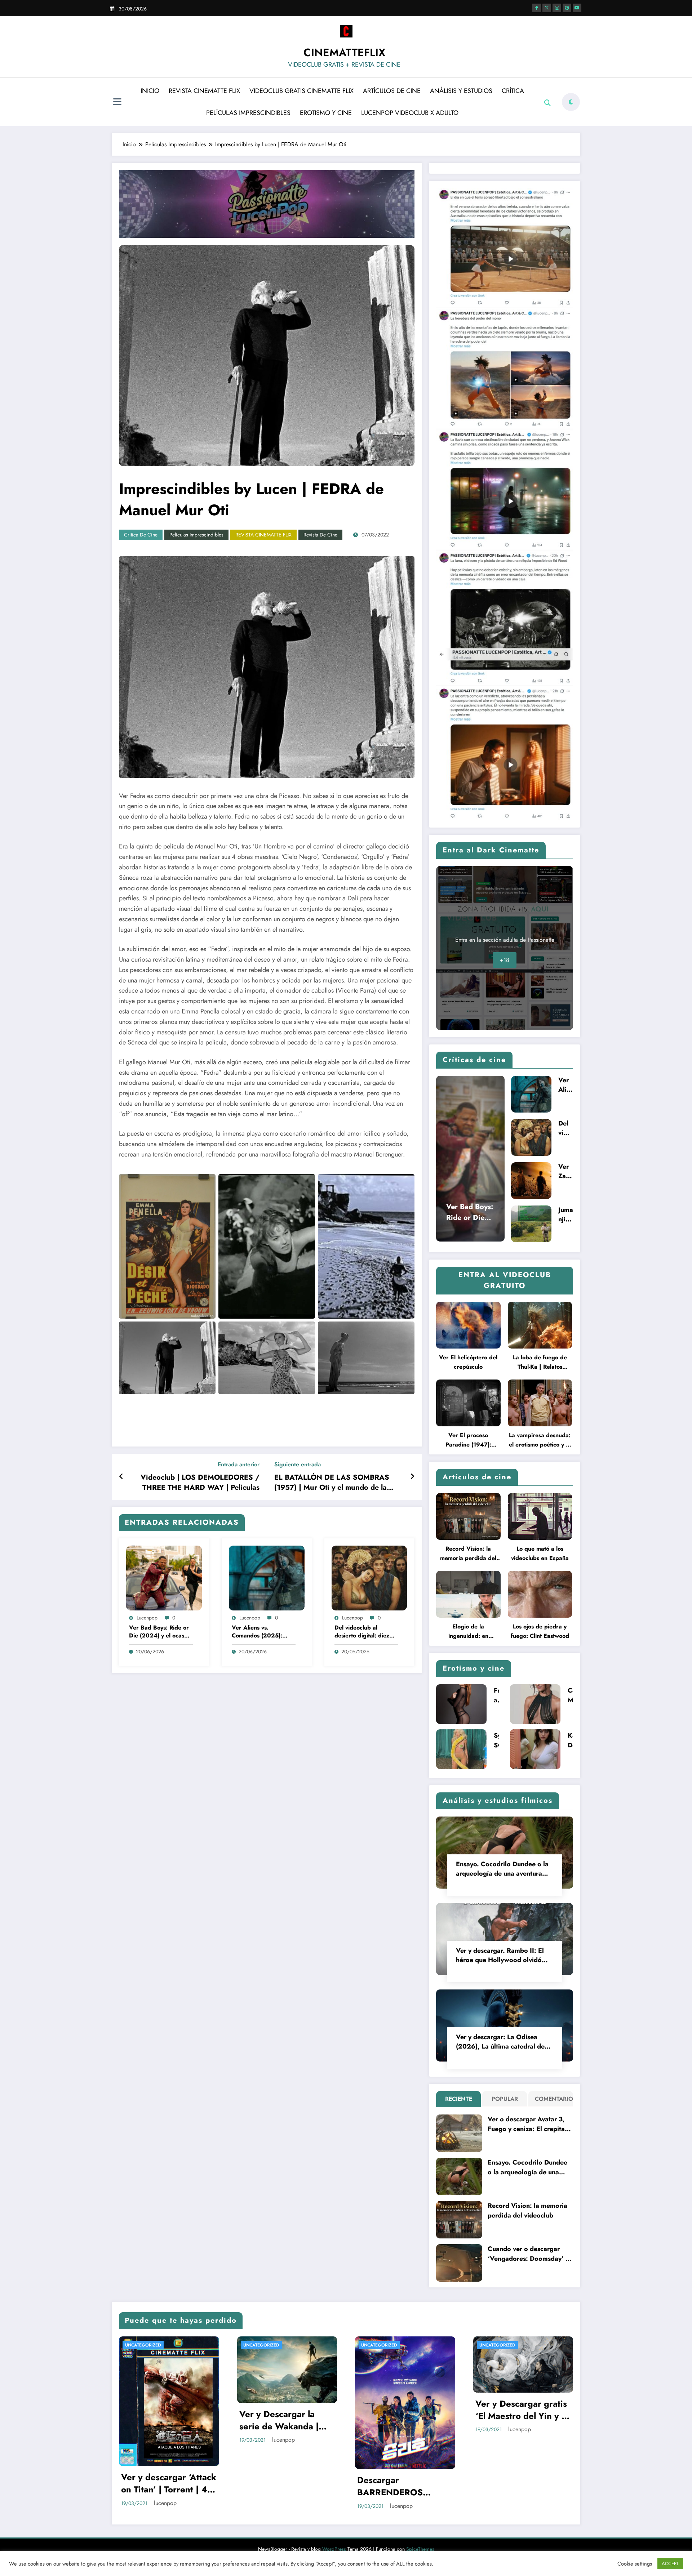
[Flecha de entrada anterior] (121, 1477)
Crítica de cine (141, 535)
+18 (505, 960)
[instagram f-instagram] (557, 8)
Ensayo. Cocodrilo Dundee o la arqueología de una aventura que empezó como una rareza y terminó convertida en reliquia (503, 1869)
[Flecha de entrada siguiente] (412, 1477)
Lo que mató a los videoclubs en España (540, 1553)
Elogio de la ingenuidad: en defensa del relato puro (468, 1632)
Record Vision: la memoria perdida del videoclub (468, 1554)
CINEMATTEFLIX (344, 52)
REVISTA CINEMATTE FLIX (204, 91)
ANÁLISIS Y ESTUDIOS (461, 91)
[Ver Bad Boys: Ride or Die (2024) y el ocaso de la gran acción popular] (164, 1577)
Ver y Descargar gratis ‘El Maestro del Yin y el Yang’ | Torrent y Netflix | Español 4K (404, 2410)
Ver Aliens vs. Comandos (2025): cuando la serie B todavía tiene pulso (257, 1632)
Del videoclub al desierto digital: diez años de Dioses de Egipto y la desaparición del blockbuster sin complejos (362, 1632)
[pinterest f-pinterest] (567, 8)
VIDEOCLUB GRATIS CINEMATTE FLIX (301, 91)
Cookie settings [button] (635, 2564)
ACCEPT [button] (670, 2564)
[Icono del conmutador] (117, 103)
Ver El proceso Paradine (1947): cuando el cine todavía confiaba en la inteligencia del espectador (468, 1440)
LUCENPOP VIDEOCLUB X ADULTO (410, 113)
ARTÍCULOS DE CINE (392, 91)
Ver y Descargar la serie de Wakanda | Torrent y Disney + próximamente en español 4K (161, 2420)
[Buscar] (547, 103)
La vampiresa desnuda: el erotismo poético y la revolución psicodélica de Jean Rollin (540, 1440)
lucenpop (147, 1618)
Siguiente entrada (298, 1464)
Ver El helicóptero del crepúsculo (468, 1362)
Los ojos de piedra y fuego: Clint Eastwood (540, 1631)
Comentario (552, 2099)
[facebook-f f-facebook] (537, 8)
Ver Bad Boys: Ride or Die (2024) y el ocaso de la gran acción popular (159, 1632)
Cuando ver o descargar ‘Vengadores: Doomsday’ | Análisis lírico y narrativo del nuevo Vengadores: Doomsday (528, 2254)
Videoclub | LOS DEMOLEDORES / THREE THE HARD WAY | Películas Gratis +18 (200, 1483)
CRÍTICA (513, 91)
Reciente (459, 2099)
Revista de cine (320, 535)
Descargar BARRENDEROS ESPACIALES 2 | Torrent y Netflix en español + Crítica (279, 2486)
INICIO (150, 91)
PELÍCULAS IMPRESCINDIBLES (248, 113)
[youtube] (577, 8)
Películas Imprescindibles (196, 535)
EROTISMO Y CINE (326, 113)
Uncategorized (143, 2345)
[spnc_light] (571, 102)
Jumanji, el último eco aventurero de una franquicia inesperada (566, 1215)
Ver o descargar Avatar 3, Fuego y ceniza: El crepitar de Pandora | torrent (527, 2124)
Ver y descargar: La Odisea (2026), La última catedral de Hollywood (500, 2042)
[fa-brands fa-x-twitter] (547, 8)
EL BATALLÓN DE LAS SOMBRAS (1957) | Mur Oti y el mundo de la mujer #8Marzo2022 (332, 1483)
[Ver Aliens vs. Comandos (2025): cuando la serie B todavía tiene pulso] (267, 1577)
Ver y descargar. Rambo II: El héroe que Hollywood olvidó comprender (500, 1955)
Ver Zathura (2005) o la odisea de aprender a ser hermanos (565, 1171)
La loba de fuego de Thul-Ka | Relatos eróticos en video (540, 1362)
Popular (505, 2099)
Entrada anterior (239, 1464)
